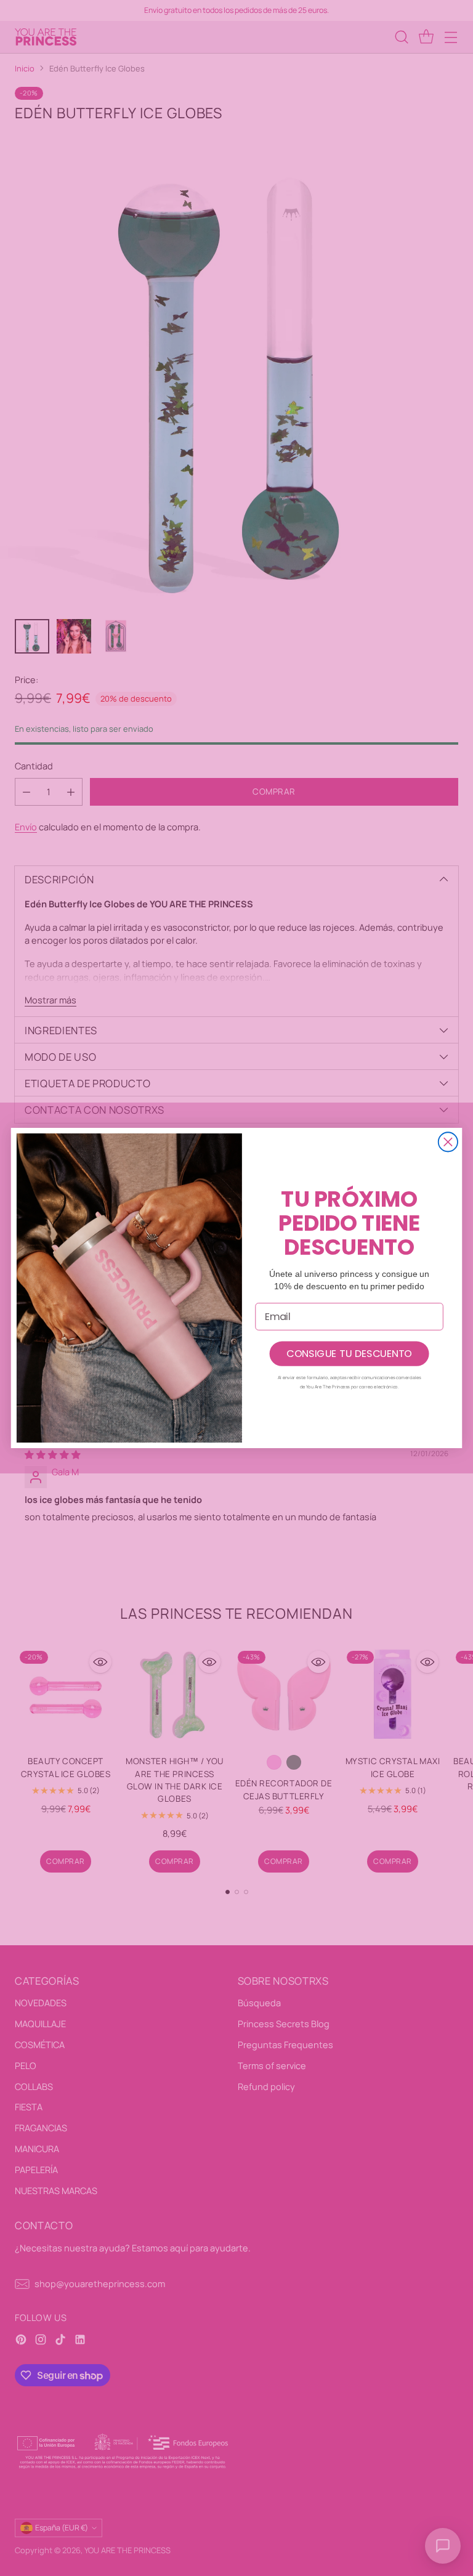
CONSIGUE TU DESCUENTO (349, 1353)
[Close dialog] (448, 1142)
